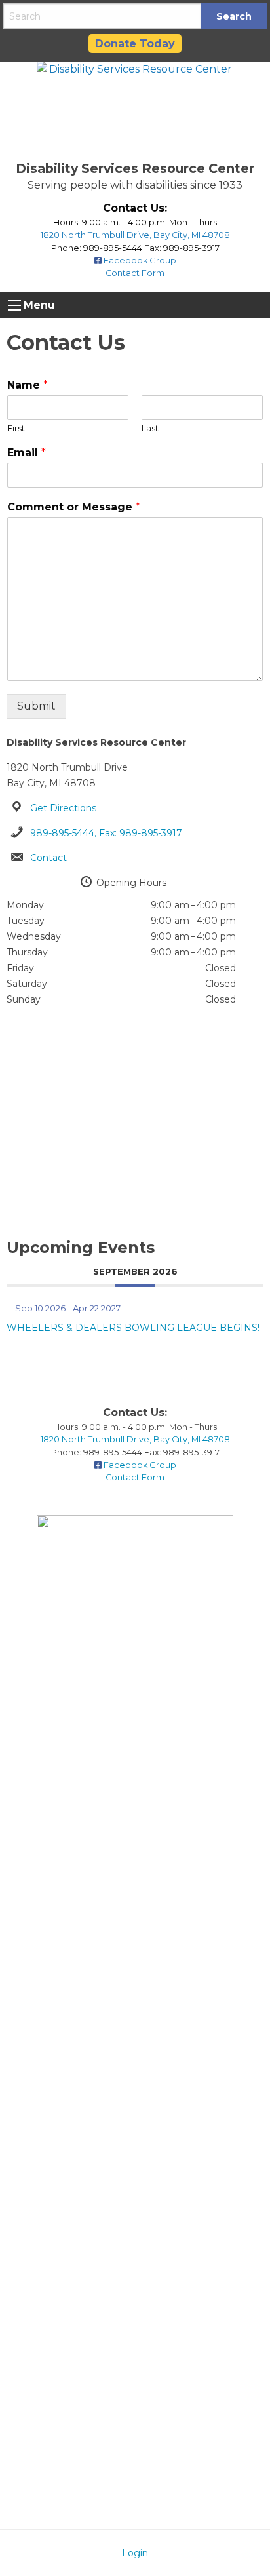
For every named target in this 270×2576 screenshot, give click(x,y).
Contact (48, 858)
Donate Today (135, 44)
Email (27, 452)
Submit (36, 706)
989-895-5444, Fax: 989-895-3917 (106, 833)
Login (135, 2553)
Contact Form (135, 273)
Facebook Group (139, 260)
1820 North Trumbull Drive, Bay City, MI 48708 (135, 235)
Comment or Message (74, 507)
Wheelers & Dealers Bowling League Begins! (133, 1328)
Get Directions (63, 808)
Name (28, 385)
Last (150, 428)
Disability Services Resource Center (135, 168)
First (16, 428)
